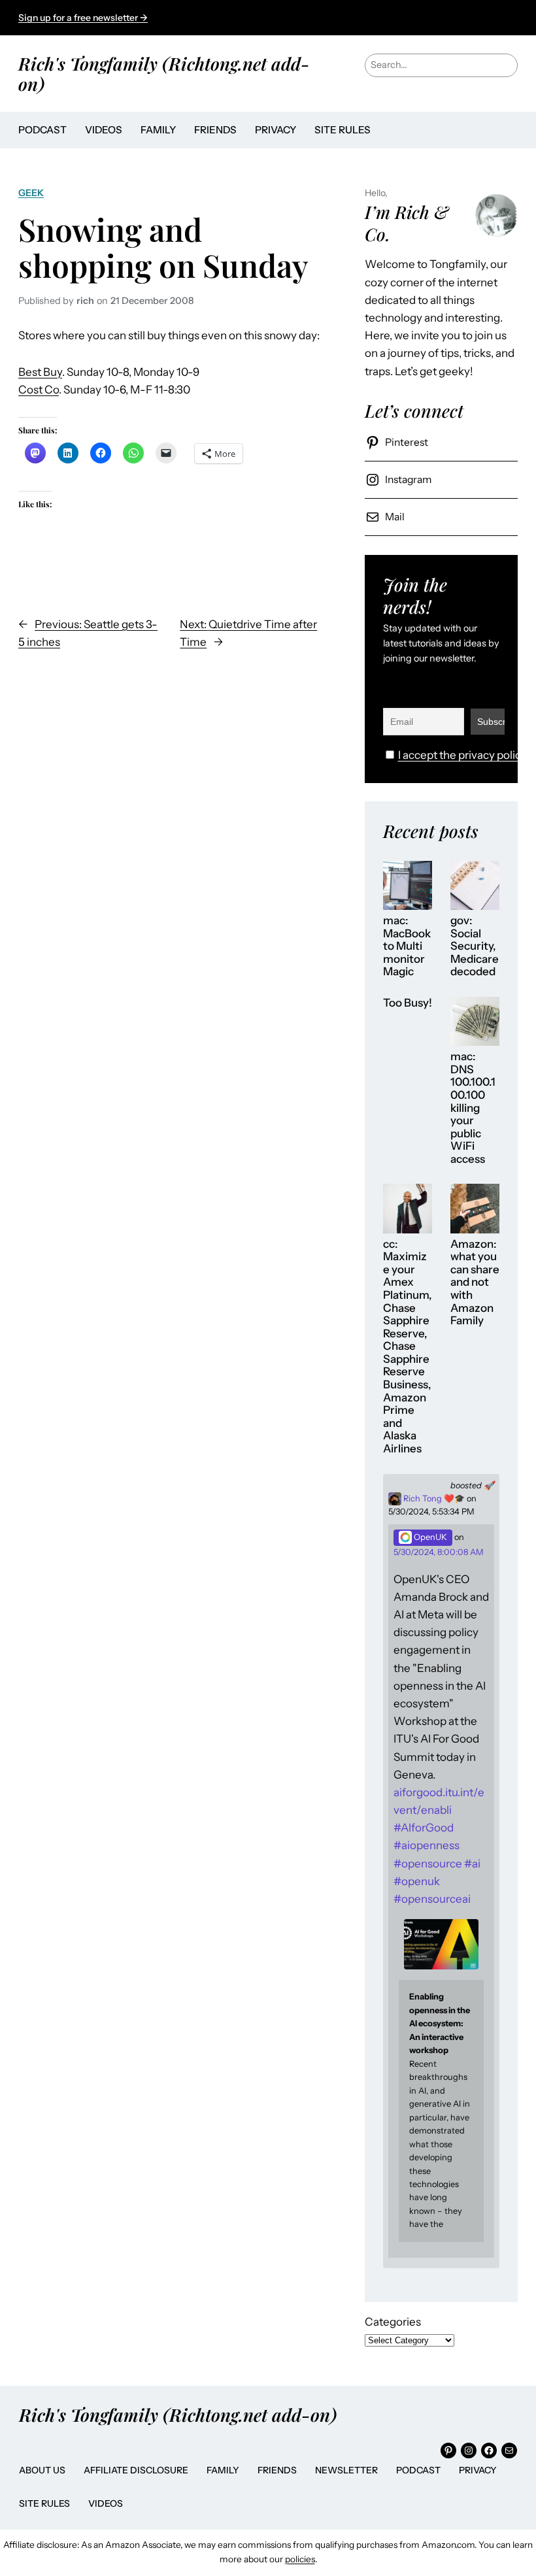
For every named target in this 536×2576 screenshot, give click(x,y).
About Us (42, 2470)
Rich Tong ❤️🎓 (433, 1498)
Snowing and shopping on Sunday (163, 247)
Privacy (478, 2470)
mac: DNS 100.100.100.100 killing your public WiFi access (473, 1108)
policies (300, 2559)
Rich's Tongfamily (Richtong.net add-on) (164, 73)
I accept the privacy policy (462, 755)
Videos (106, 2503)
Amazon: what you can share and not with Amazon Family (475, 1282)
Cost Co (39, 390)
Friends (277, 2470)
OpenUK (429, 1537)
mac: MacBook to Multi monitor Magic (407, 946)
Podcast (418, 2470)
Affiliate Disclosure (136, 2470)
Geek (31, 193)
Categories (393, 2322)
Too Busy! (408, 1003)
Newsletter (346, 2470)
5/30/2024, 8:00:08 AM (439, 1552)
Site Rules (44, 2503)
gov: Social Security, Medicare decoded (475, 946)
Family (223, 2470)
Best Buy (40, 372)
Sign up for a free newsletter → (83, 18)
